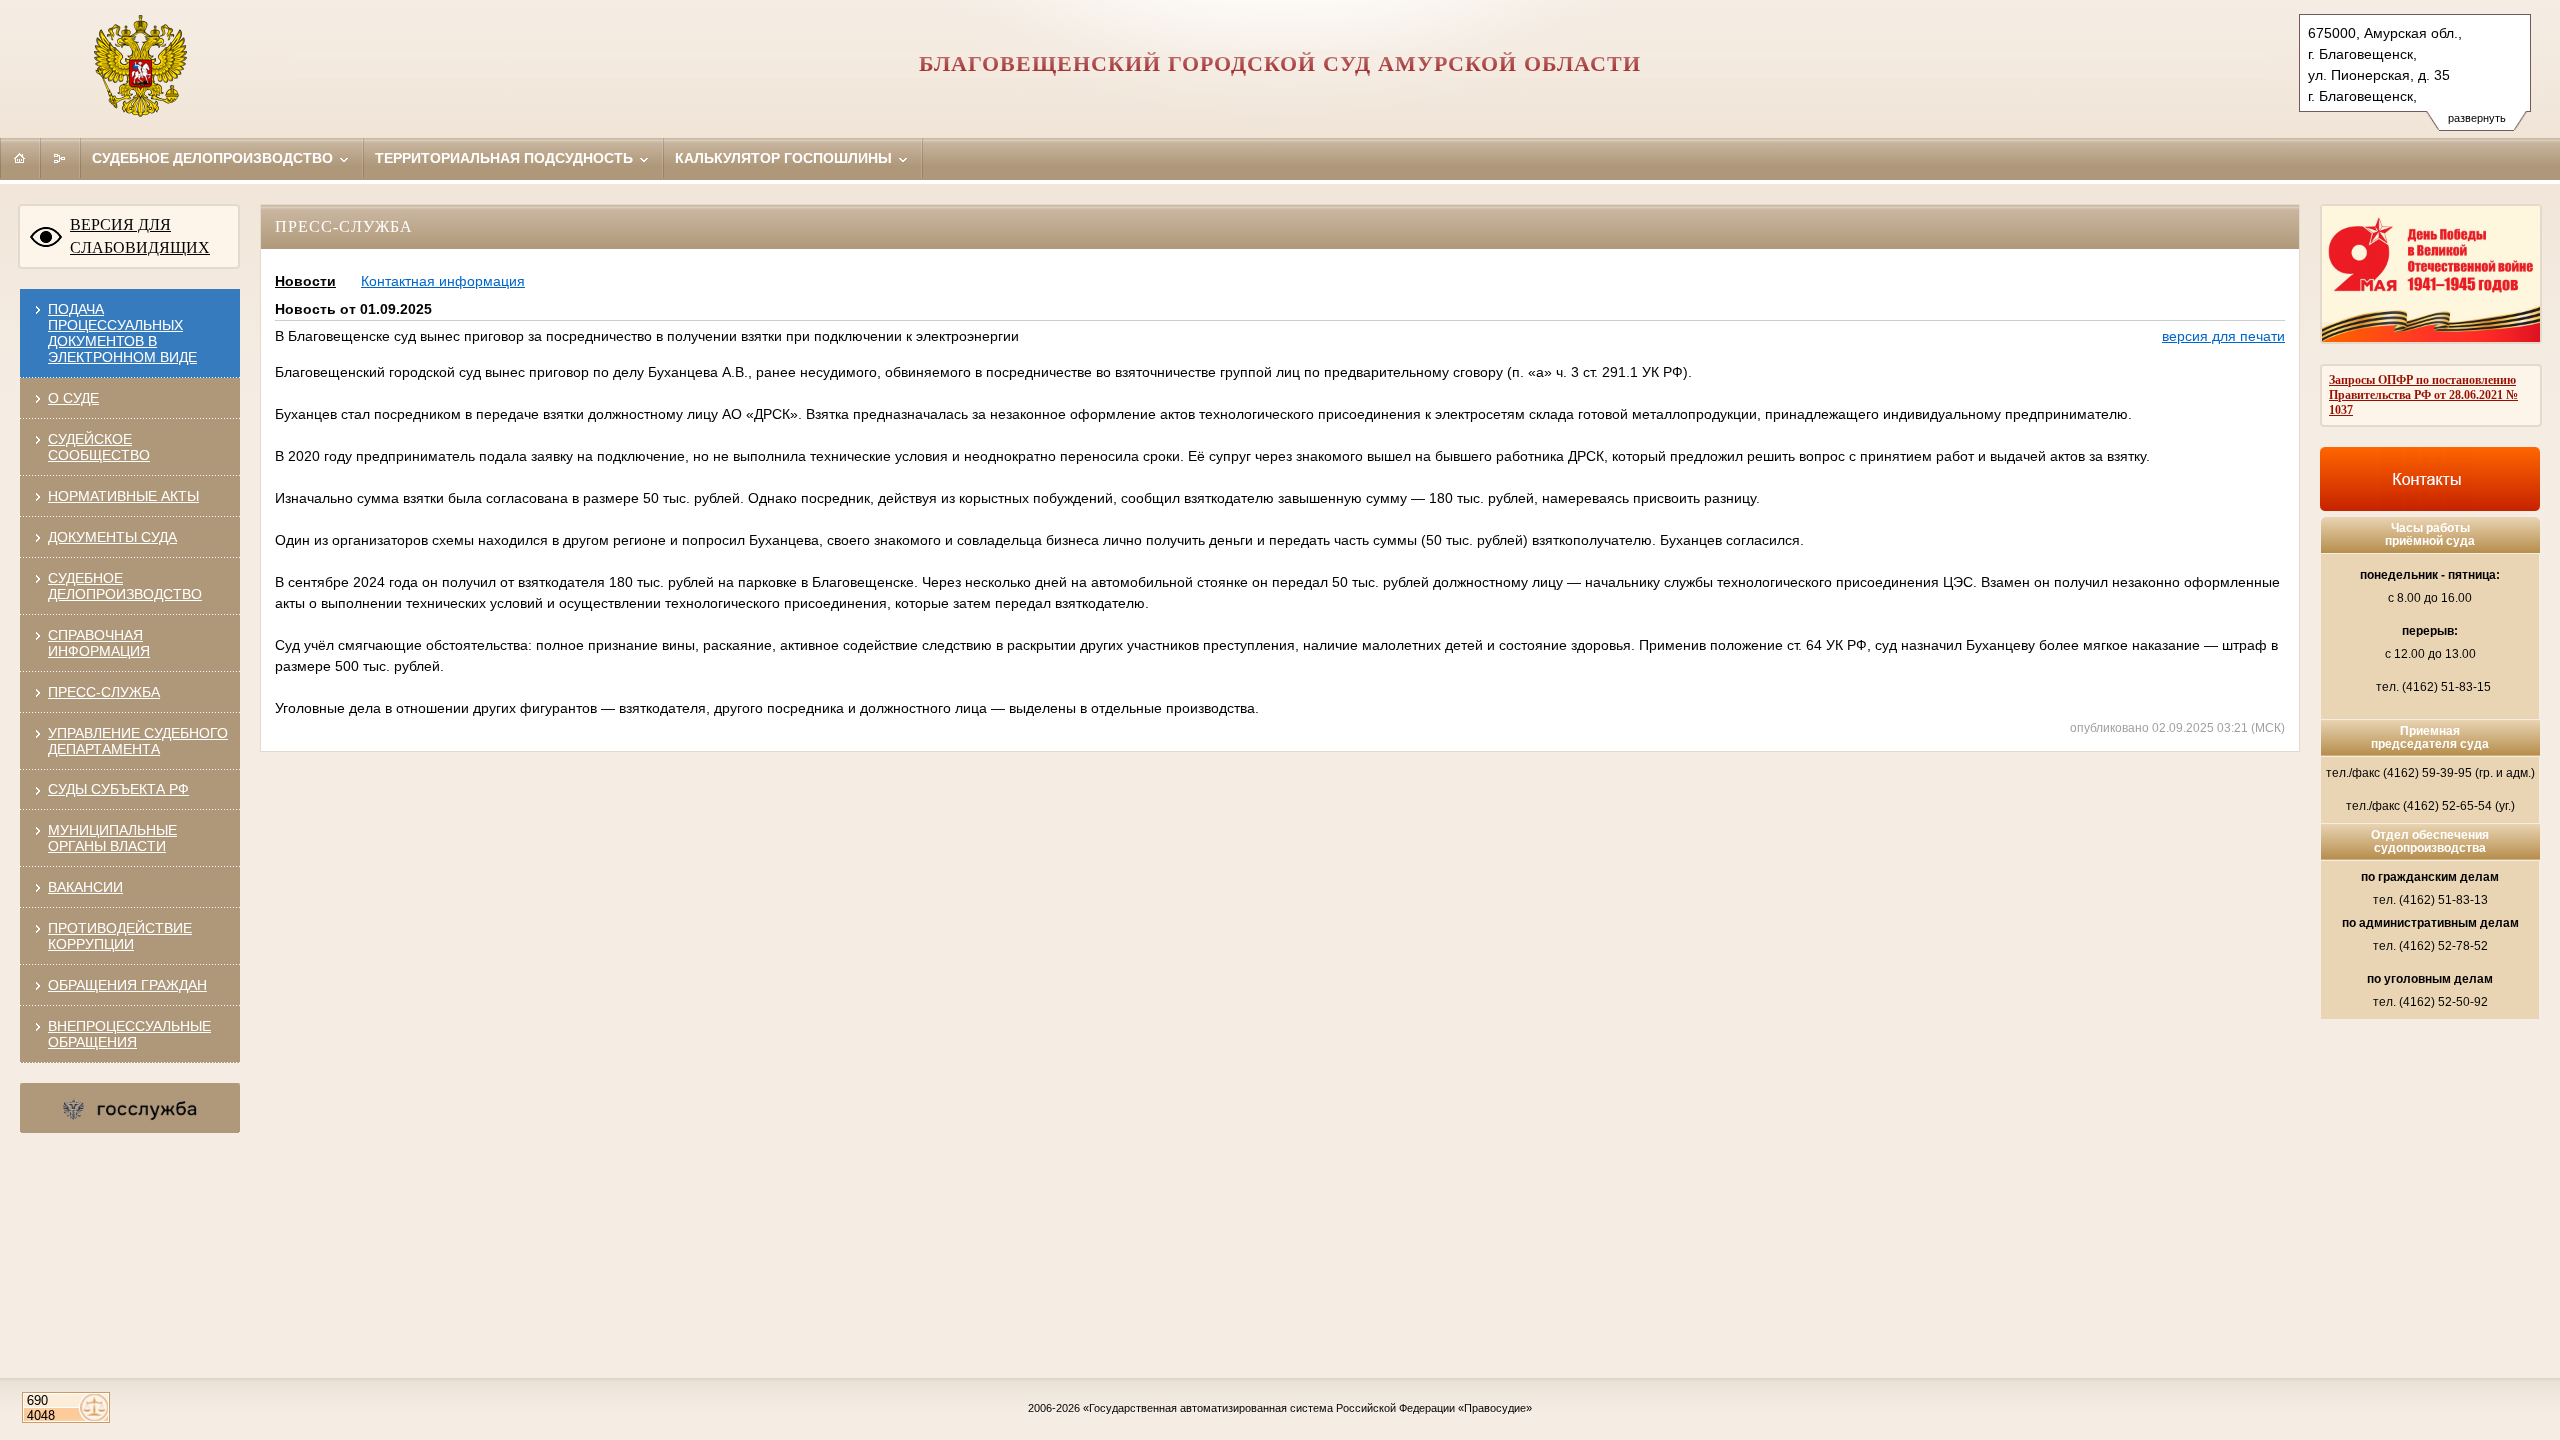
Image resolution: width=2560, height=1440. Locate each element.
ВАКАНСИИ (85, 887)
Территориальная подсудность (506, 158)
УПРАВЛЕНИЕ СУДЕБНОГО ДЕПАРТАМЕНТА (138, 741)
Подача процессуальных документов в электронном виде (122, 333)
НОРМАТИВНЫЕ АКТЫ (123, 496)
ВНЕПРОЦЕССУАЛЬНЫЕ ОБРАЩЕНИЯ (129, 1034)
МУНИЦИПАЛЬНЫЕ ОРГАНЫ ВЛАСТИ (112, 838)
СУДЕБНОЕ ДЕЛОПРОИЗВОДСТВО (125, 586)
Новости (305, 281)
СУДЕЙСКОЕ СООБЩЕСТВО (99, 447)
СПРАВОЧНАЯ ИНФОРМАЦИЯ (99, 643)
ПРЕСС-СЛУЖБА (104, 692)
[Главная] (20, 158)
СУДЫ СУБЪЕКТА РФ (118, 789)
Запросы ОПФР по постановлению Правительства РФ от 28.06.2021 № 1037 (2423, 395)
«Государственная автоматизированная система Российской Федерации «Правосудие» (1307, 1408)
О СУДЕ (73, 398)
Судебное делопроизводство (214, 158)
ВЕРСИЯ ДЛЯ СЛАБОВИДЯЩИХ (140, 236)
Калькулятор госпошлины (785, 158)
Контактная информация (443, 281)
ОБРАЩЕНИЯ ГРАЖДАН (127, 985)
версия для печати (2223, 336)
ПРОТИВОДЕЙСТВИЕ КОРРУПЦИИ (120, 936)
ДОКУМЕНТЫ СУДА (112, 537)
